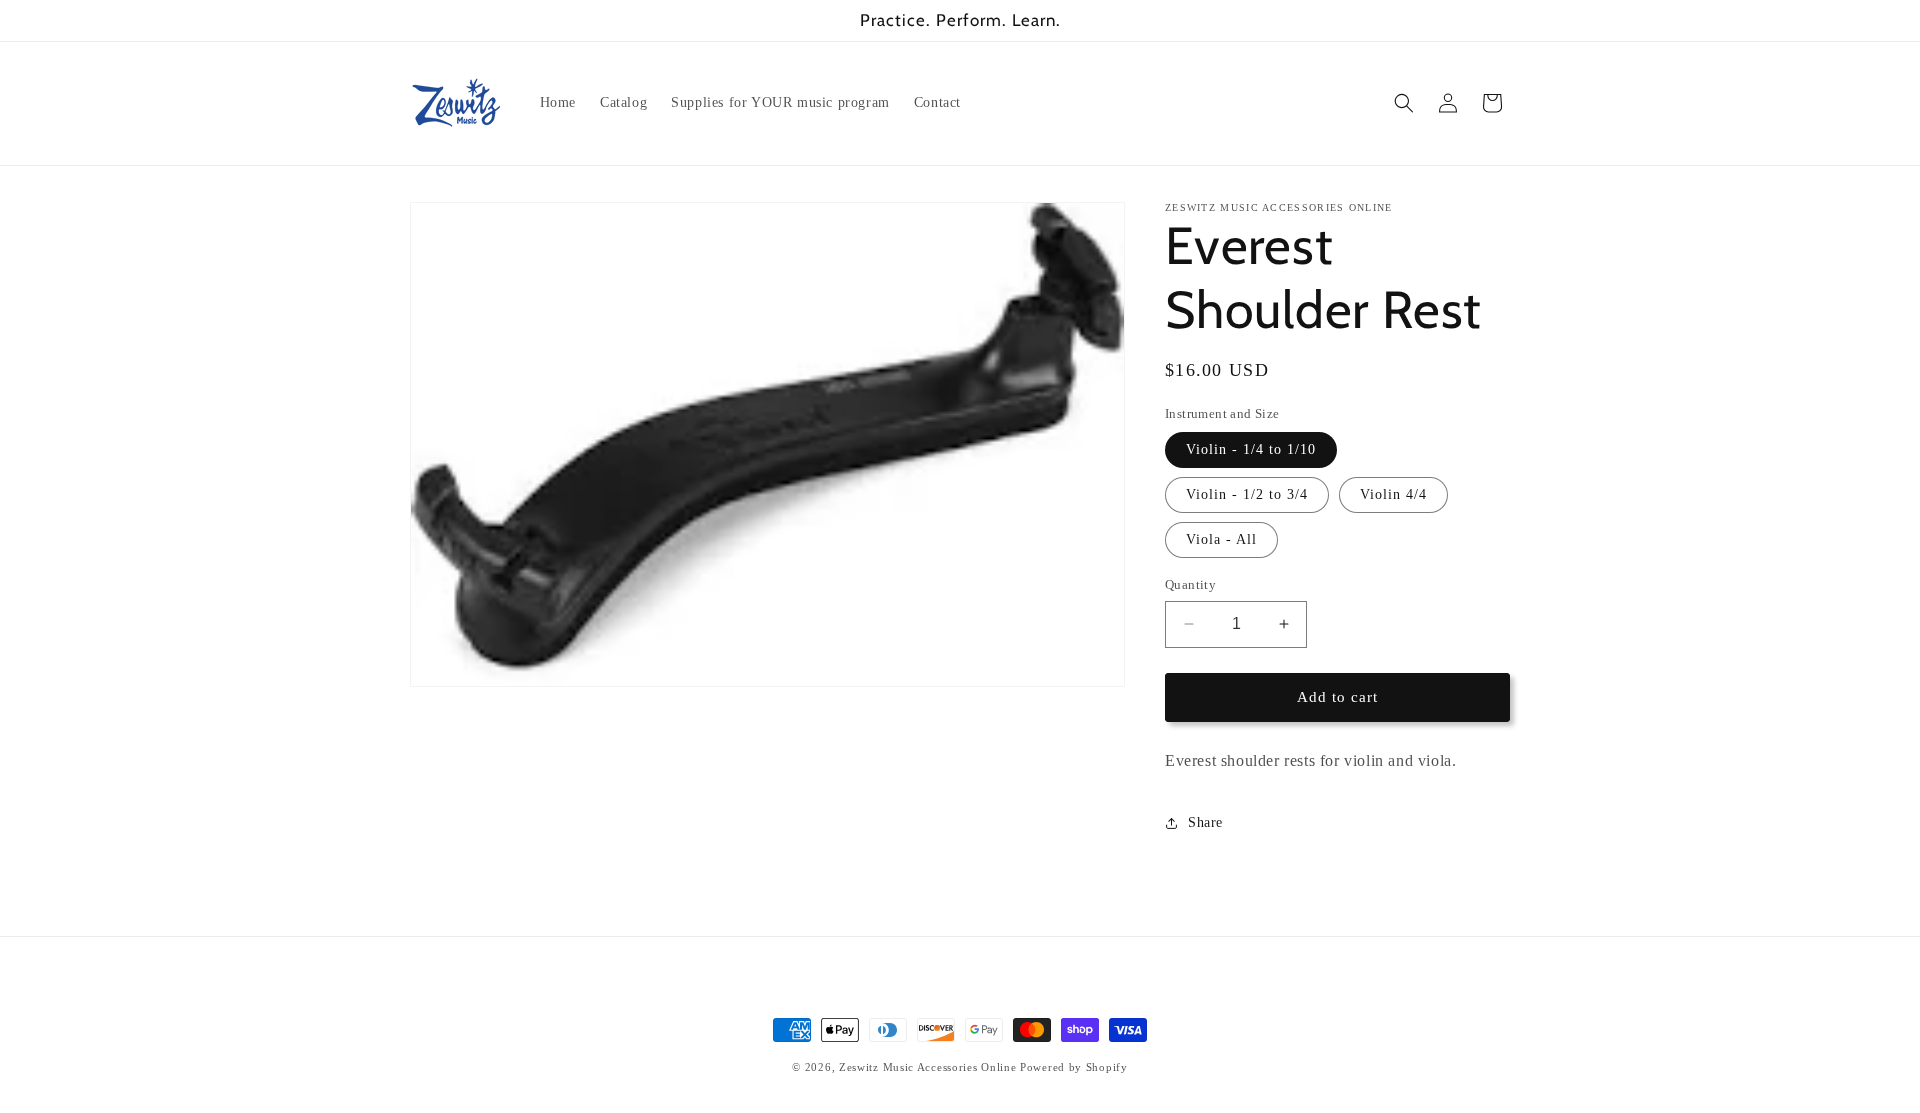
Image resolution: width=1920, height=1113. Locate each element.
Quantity (1190, 584)
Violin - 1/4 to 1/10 (1251, 449)
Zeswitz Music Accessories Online (927, 1067)
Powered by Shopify (1074, 1067)
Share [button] (1205, 822)
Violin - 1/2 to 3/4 (1247, 494)
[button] (1404, 103)
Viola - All (1221, 539)
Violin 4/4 (1393, 494)
